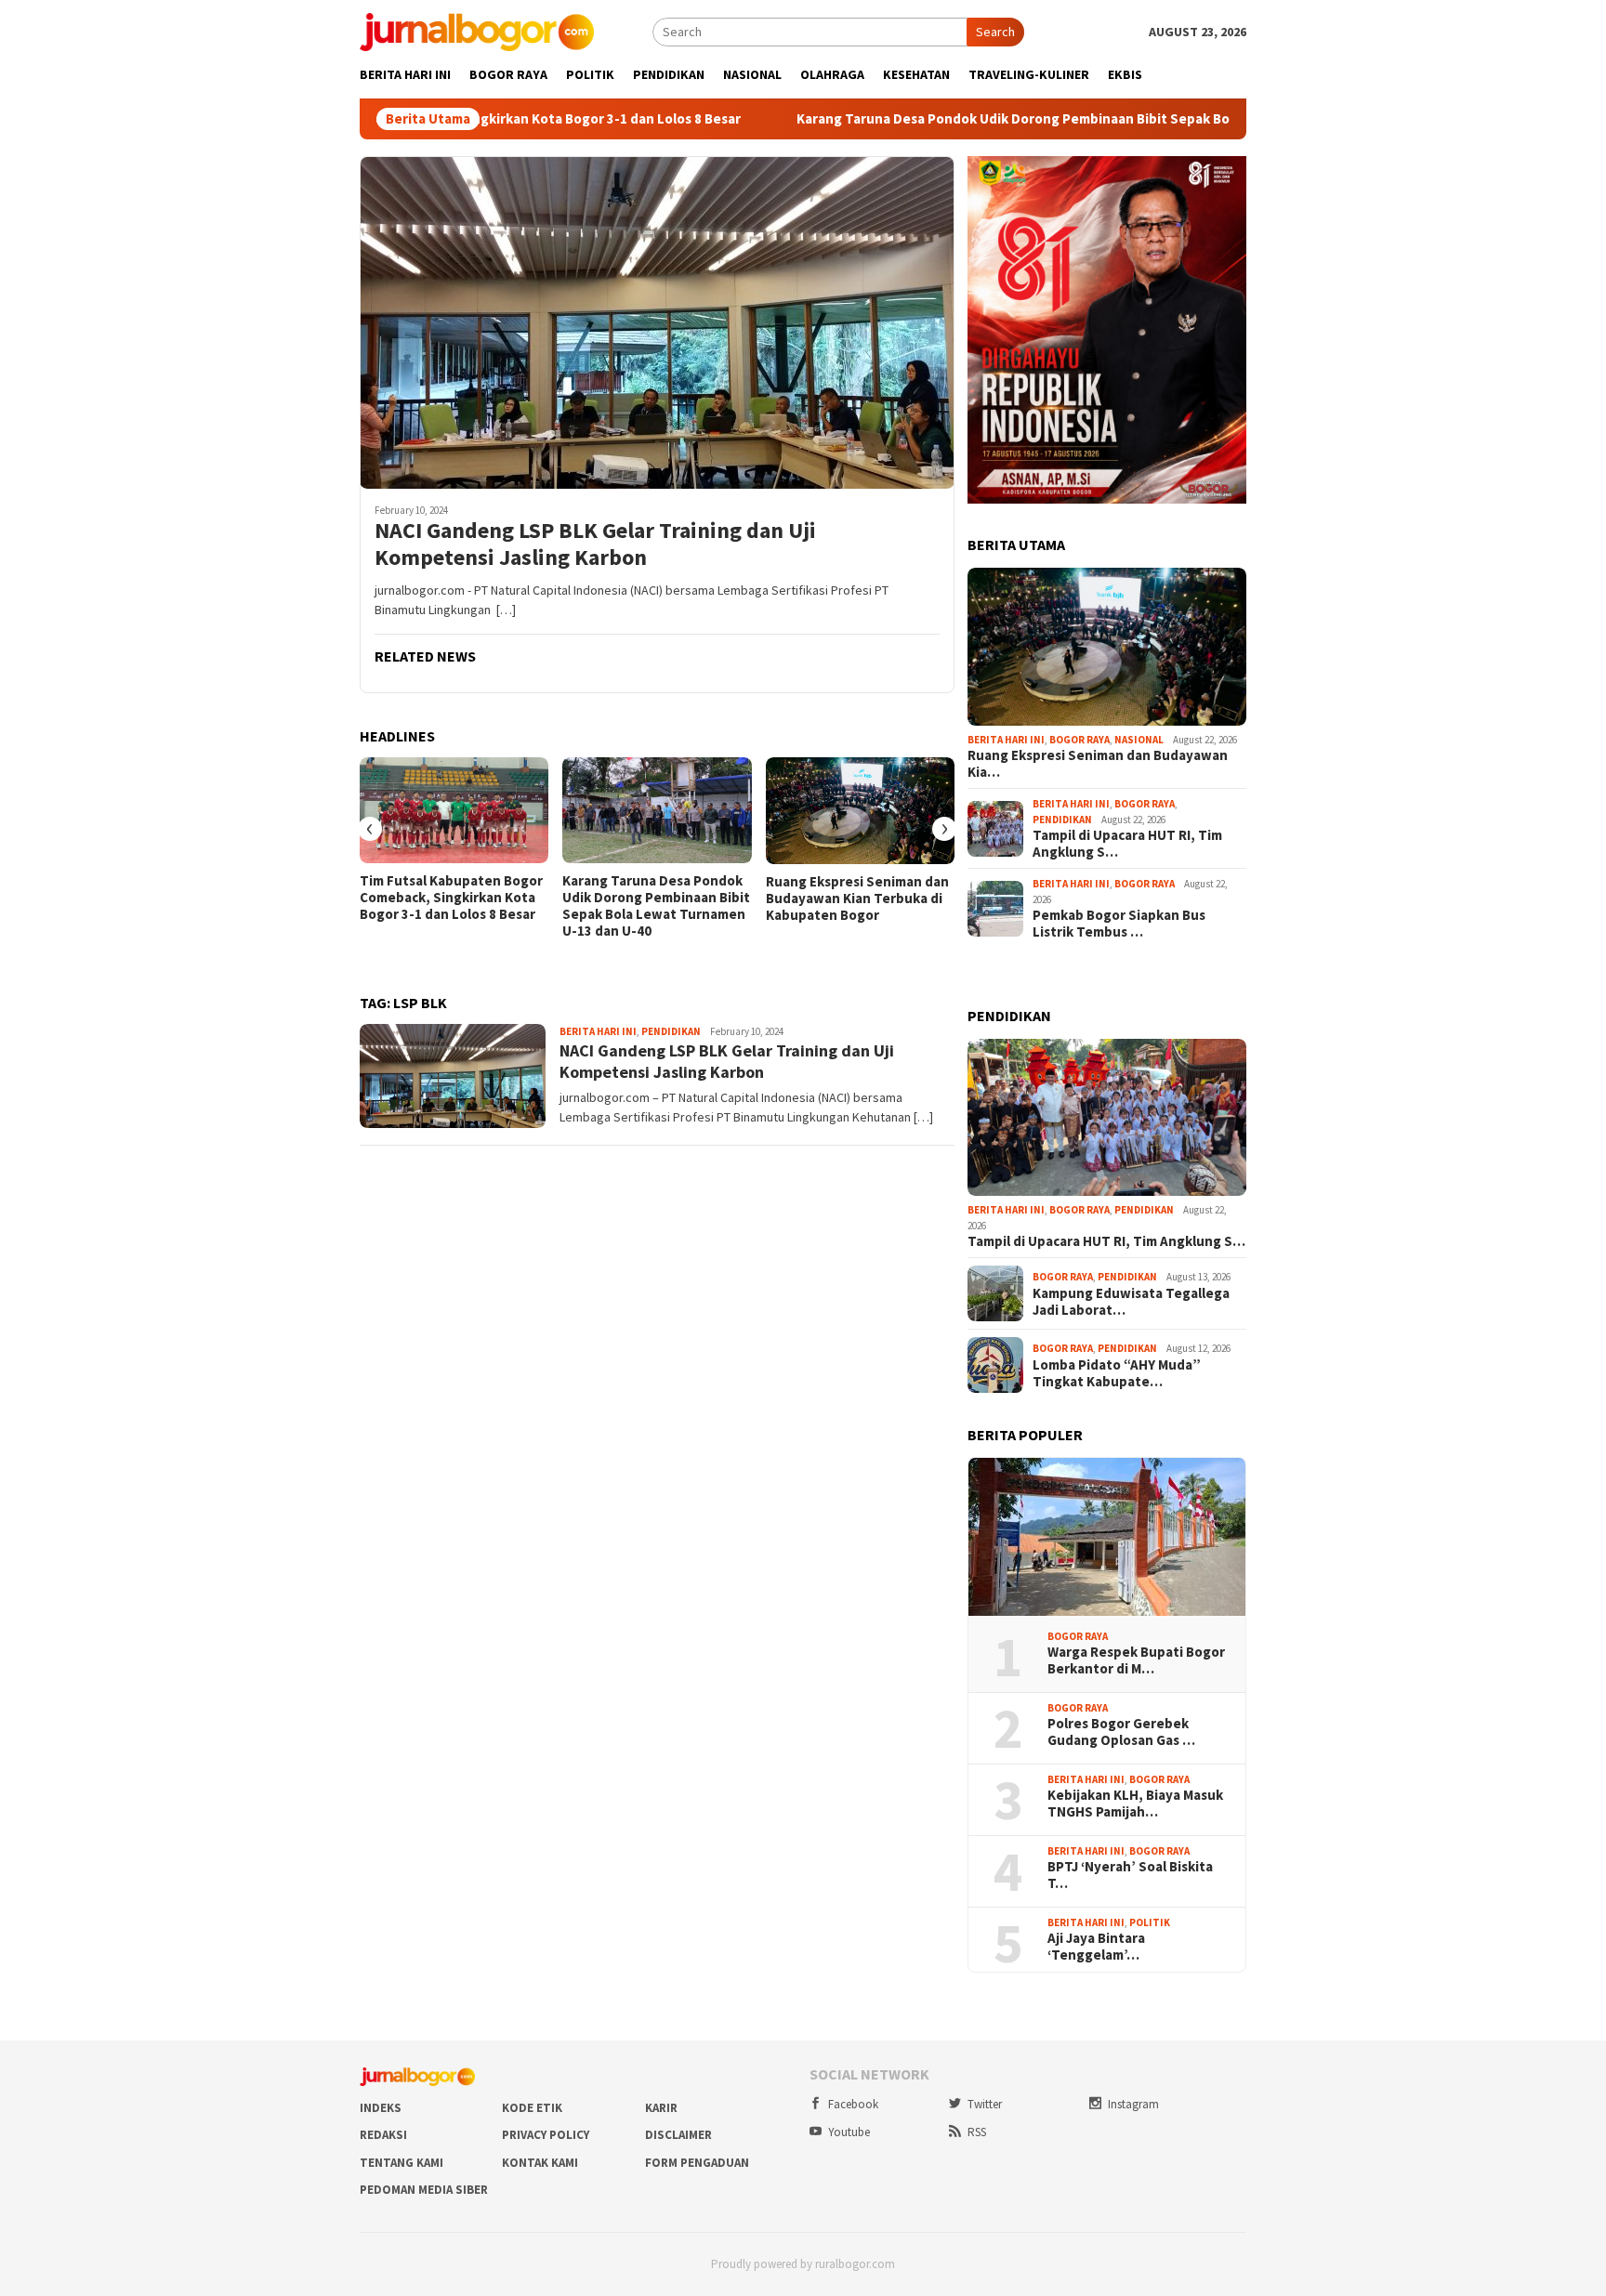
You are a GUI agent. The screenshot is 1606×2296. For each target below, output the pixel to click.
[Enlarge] (1222, 180)
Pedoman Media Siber (424, 2190)
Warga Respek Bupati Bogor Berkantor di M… (1136, 1660)
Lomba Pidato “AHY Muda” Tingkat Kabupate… (1117, 1373)
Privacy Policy (546, 2135)
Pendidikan (671, 1031)
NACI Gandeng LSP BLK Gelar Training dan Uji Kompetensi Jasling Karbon (595, 544)
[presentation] (370, 829)
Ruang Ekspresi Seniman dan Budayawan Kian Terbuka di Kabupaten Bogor (857, 899)
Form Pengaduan (697, 2163)
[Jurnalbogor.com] (477, 31)
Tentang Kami (401, 2163)
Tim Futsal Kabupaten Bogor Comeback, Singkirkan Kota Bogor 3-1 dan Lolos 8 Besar (451, 898)
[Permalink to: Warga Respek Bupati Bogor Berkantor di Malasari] (1107, 1537)
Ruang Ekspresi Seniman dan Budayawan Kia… (1098, 764)
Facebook (853, 2104)
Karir (661, 2108)
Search (995, 32)
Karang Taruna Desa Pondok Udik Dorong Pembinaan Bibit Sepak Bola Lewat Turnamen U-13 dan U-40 (1004, 119)
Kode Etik (532, 2108)
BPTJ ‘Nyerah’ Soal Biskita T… (1130, 1875)
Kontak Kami (540, 2163)
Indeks (381, 2108)
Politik (1150, 1922)
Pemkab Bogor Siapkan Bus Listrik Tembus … (1119, 924)
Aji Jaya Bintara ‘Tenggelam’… (1096, 1947)
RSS (977, 2132)
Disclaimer (678, 2135)
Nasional (1139, 740)
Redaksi (383, 2135)
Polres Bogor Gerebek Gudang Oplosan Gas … (1121, 1732)
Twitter (985, 2104)
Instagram (1133, 2104)
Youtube (849, 2132)
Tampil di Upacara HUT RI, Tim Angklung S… (1127, 844)
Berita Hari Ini (598, 1031)
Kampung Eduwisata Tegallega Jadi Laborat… (1131, 1302)
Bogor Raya (1079, 740)
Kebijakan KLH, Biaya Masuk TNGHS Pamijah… (1135, 1804)
